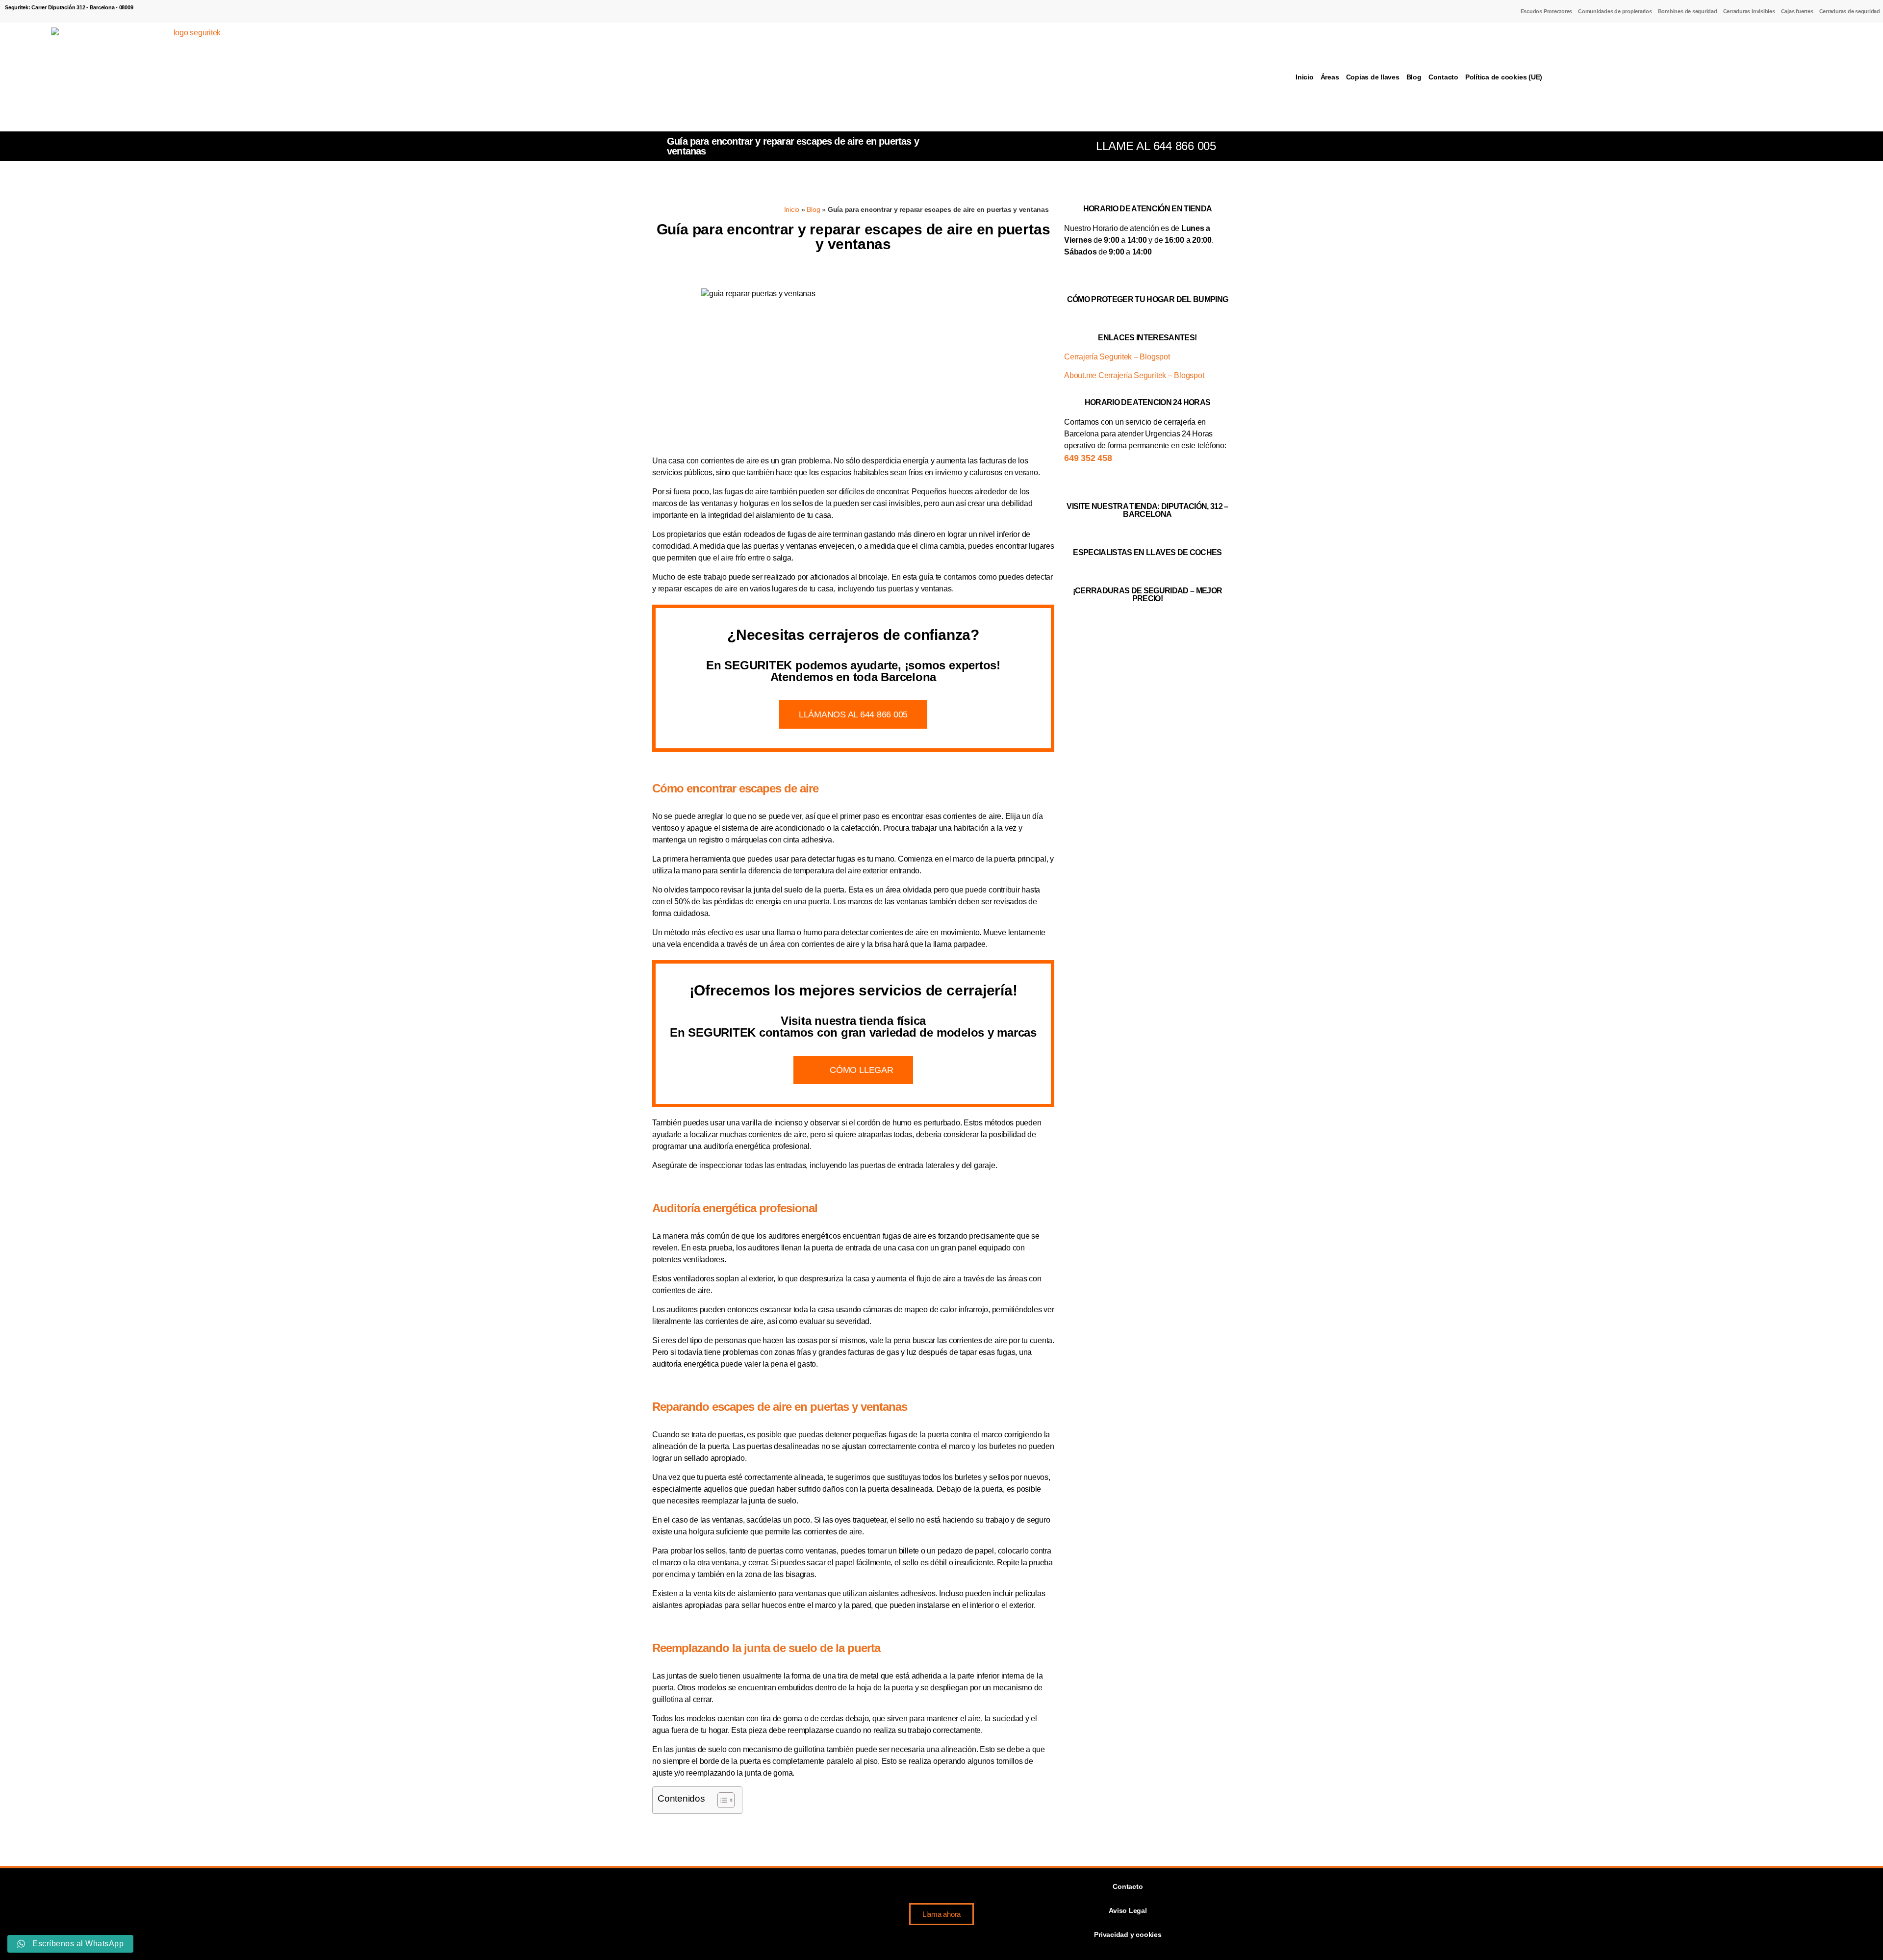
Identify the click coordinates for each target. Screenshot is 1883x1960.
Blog (1414, 77)
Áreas (1330, 77)
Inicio (1305, 77)
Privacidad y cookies (1128, 1935)
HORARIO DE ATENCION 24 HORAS (1147, 402)
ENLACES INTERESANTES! (1147, 338)
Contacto (1443, 77)
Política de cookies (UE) (1504, 77)
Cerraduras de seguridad (1850, 11)
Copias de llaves (1373, 77)
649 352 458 (1088, 458)
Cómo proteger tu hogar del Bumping (1147, 299)
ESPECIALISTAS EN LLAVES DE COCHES (1147, 552)
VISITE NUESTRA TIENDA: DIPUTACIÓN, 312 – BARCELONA (1147, 510)
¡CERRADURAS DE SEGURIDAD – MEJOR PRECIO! (1148, 595)
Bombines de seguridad (1688, 11)
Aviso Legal (1128, 1910)
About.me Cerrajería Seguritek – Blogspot (1134, 375)
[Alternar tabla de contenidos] (721, 1800)
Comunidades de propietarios (1615, 11)
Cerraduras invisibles (1749, 11)
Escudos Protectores (1546, 11)
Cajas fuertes (1797, 11)
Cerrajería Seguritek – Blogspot (1117, 357)
